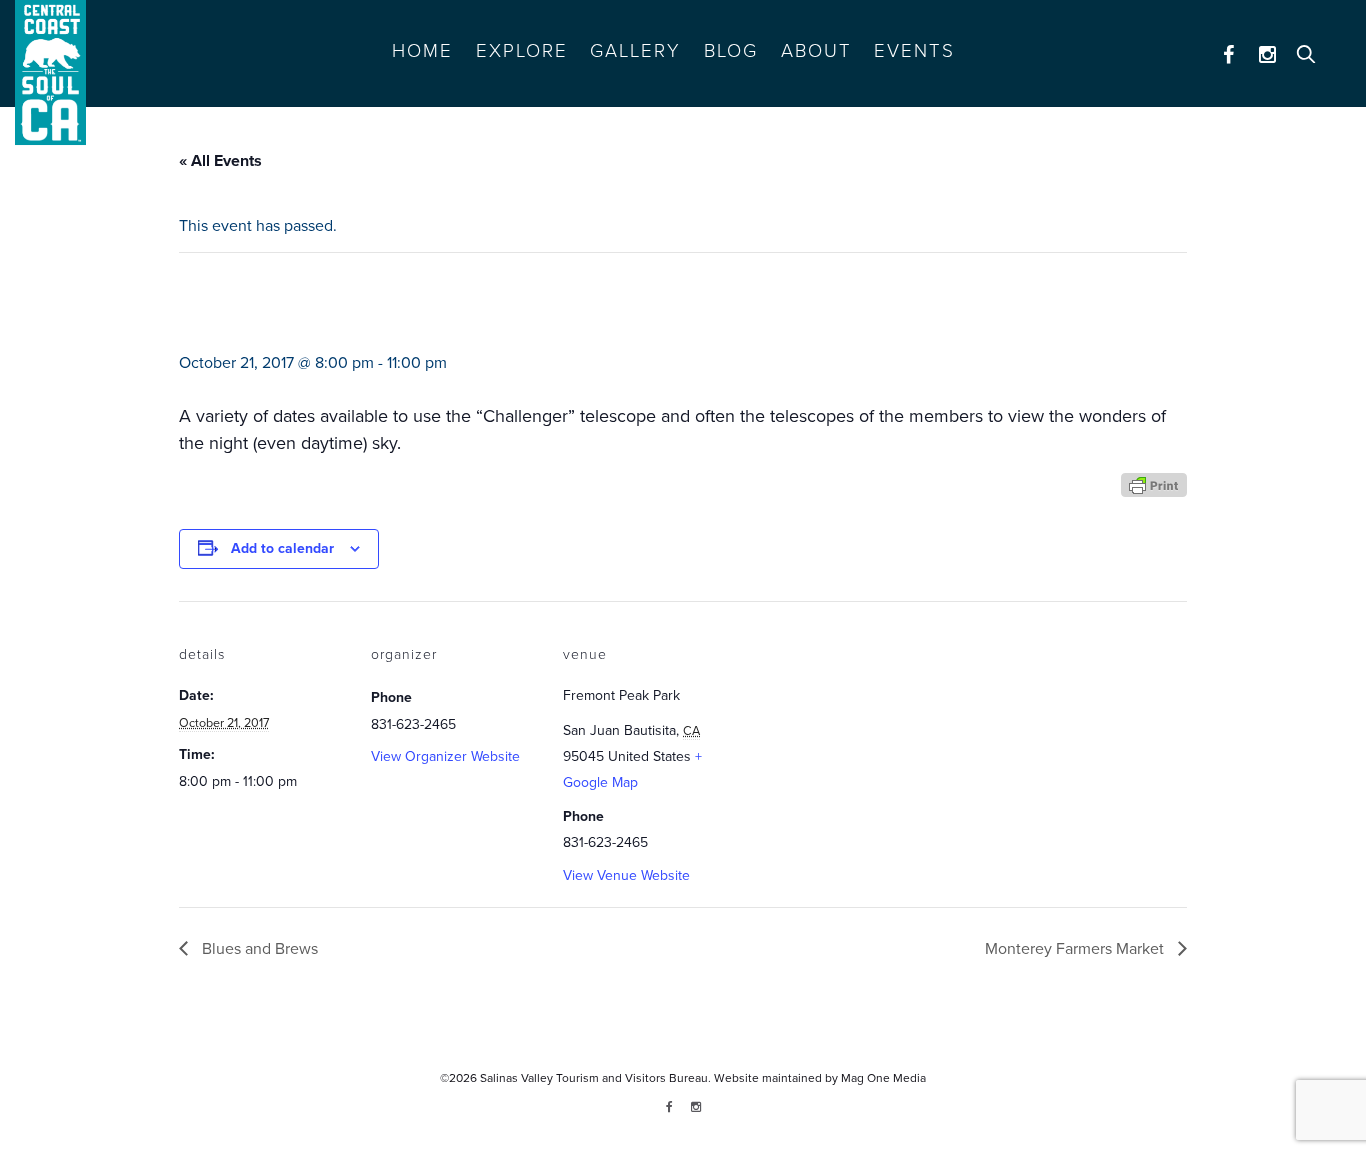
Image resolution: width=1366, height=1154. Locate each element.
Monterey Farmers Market (1076, 949)
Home (422, 51)
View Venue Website (626, 875)
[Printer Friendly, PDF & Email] (1154, 483)
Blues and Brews (258, 949)
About (816, 51)
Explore (522, 51)
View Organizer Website (445, 756)
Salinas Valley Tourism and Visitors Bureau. (594, 1078)
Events (914, 51)
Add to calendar (282, 548)
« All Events (220, 161)
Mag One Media (883, 1078)
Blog (731, 51)
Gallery (635, 51)
